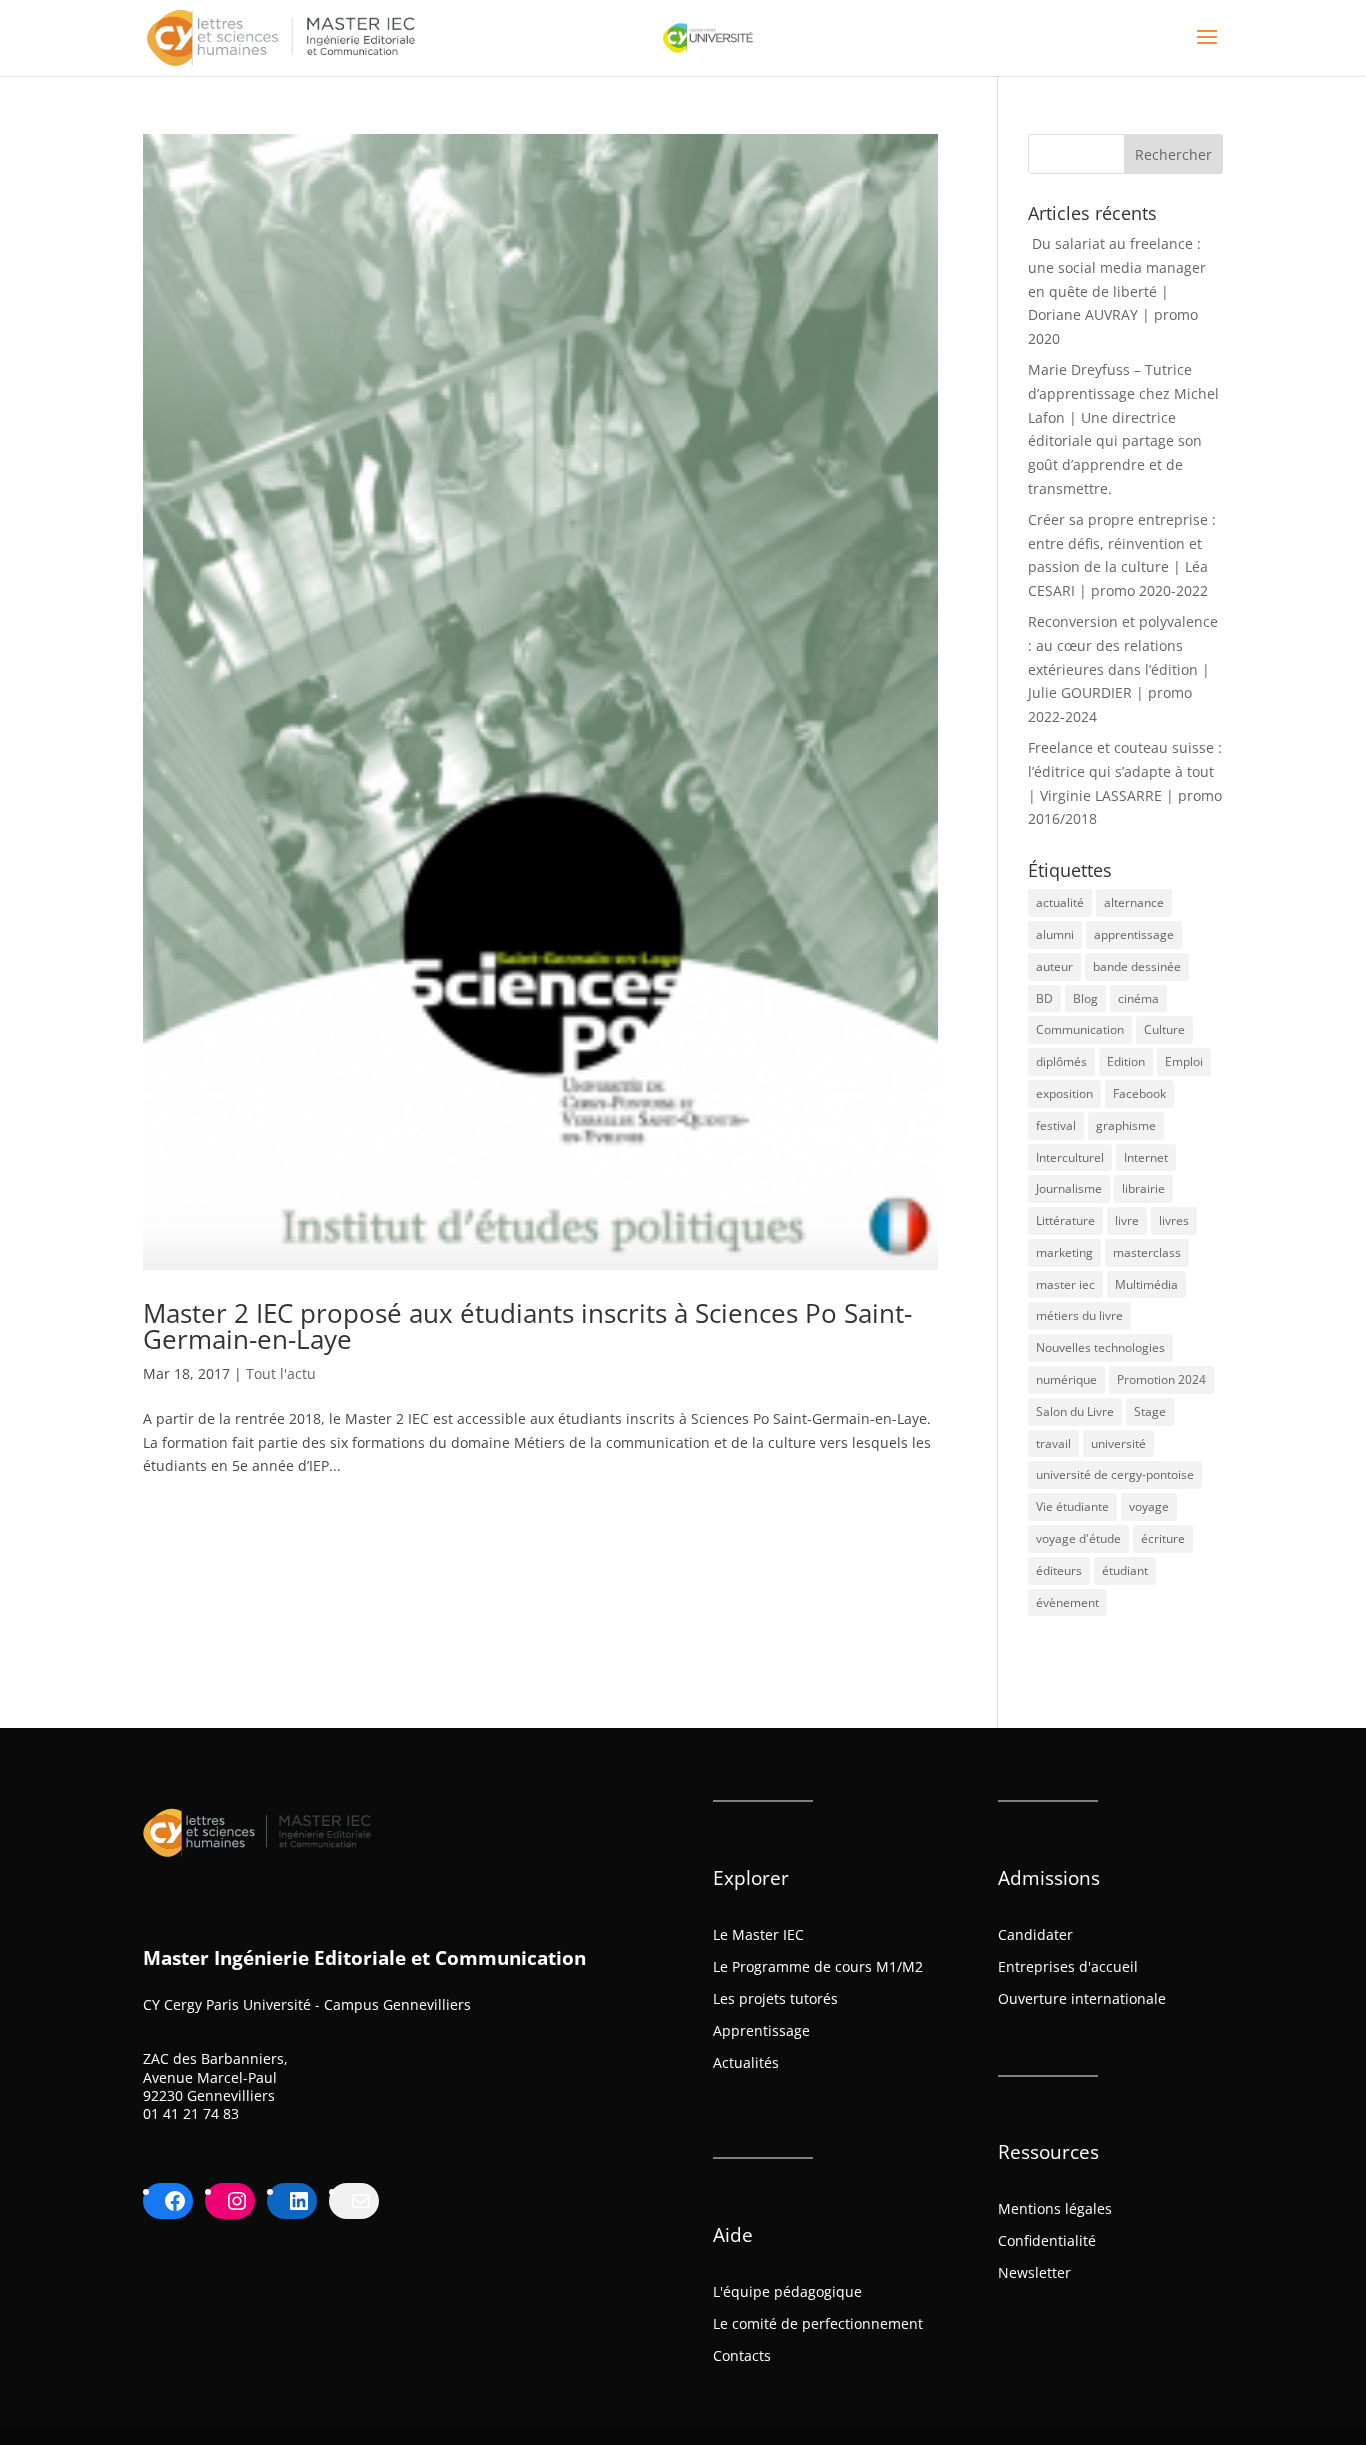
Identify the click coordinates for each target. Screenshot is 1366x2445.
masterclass (1147, 1252)
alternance (1134, 902)
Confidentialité (1047, 2240)
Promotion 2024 (1161, 1379)
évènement (1067, 1602)
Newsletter (1034, 2272)
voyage (1149, 1506)
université (1118, 1443)
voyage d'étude (1078, 1538)
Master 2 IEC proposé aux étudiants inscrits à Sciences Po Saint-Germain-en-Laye (527, 1326)
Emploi (1184, 1061)
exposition (1064, 1093)
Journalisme (1069, 1188)
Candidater (1035, 1934)
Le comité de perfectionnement (818, 2323)
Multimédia (1146, 1284)
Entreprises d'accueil (1068, 1966)
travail (1053, 1443)
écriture (1163, 1538)
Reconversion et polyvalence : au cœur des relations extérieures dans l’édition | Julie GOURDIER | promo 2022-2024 (1123, 669)
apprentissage (1134, 934)
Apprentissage (761, 2030)
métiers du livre (1079, 1315)
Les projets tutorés (775, 1998)
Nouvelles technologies (1100, 1347)
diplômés (1061, 1061)
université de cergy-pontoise (1115, 1474)
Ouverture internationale (1082, 1998)
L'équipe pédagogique (787, 2291)
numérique (1066, 1379)
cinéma (1138, 998)
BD (1044, 998)
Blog (1085, 998)
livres (1174, 1220)
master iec (1065, 1284)
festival (1056, 1125)
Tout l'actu (281, 1373)
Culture (1164, 1029)
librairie (1143, 1188)
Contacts (742, 2355)
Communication (1080, 1029)
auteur (1054, 966)
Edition (1126, 1061)
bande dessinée (1137, 966)
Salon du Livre (1075, 1411)
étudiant (1125, 1570)
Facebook (1139, 1093)
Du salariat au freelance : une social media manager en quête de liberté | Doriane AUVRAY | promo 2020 (1117, 291)
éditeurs (1059, 1570)
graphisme (1126, 1125)
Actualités (746, 2062)
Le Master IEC (758, 1934)
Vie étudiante (1072, 1506)
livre (1127, 1220)
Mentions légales (1055, 2208)
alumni (1055, 934)
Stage (1150, 1411)
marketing (1064, 1252)
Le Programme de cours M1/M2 (818, 1966)
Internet (1146, 1157)
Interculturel (1070, 1157)
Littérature (1065, 1220)
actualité (1060, 902)
